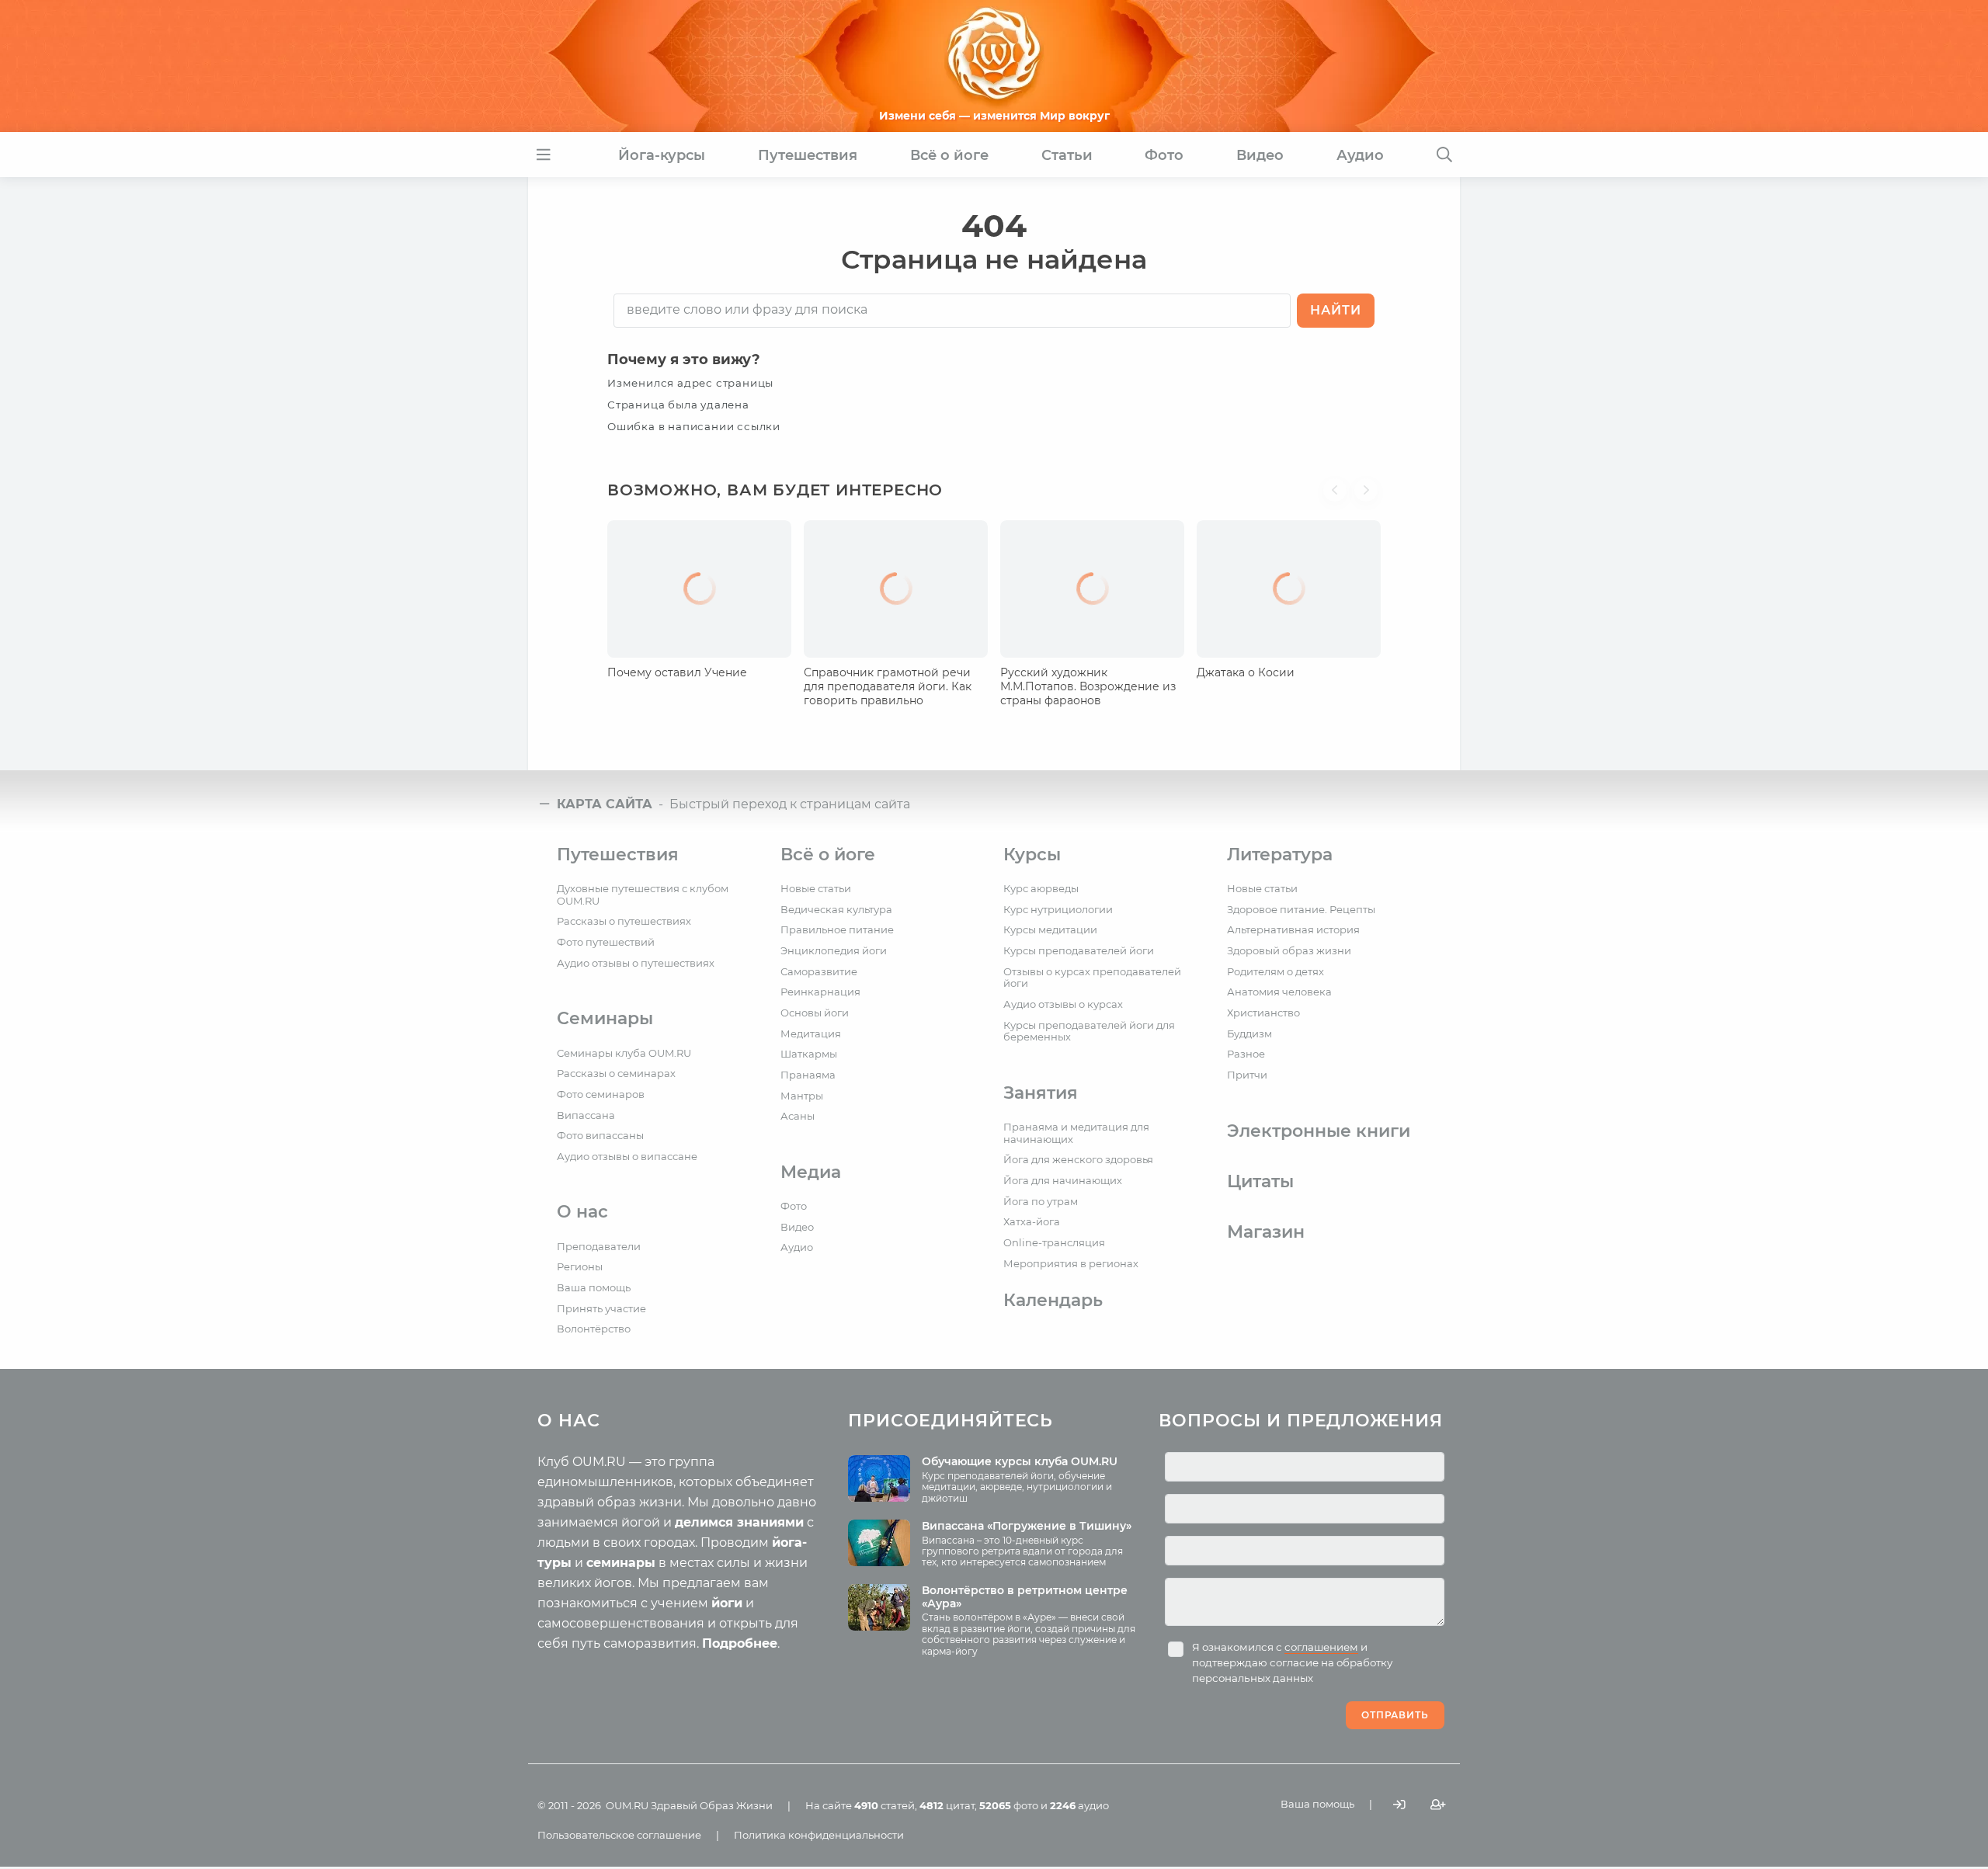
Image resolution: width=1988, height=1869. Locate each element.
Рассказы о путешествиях (624, 921)
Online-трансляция (1054, 1242)
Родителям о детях (1276, 971)
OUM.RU (627, 1805)
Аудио (797, 1247)
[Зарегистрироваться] (1438, 1804)
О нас (582, 1212)
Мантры (802, 1096)
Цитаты (1260, 1181)
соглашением (1321, 1647)
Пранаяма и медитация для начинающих (1076, 1133)
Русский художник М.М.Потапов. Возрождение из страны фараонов (1088, 686)
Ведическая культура (836, 909)
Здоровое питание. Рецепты (1301, 909)
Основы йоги (815, 1013)
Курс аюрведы (1041, 888)
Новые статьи (816, 888)
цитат (947, 1805)
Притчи (1247, 1075)
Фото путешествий (606, 942)
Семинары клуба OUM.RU (624, 1053)
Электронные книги (1319, 1131)
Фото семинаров (601, 1094)
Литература (1280, 855)
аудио (1079, 1805)
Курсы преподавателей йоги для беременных (1089, 1031)
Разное (1246, 1054)
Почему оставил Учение (677, 672)
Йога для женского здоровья (1078, 1159)
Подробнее (740, 1643)
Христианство (1263, 1013)
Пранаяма (808, 1075)
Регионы (580, 1266)
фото (1009, 1805)
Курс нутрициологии (1058, 909)
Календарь (1053, 1300)
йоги (727, 1603)
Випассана (586, 1115)
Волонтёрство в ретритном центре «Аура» (1025, 1597)
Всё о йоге (828, 855)
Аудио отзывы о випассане (627, 1156)
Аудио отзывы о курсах (1063, 1004)
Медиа (811, 1172)
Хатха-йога (1032, 1221)
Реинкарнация (820, 992)
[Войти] (1399, 1804)
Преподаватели (599, 1246)
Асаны (798, 1116)
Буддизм (1249, 1034)
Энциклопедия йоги (834, 950)
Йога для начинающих (1063, 1180)
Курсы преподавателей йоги (1079, 950)
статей (885, 1805)
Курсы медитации (1050, 929)
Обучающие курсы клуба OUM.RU (1020, 1461)
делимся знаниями (739, 1522)
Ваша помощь (594, 1287)
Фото (794, 1206)
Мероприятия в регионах (1071, 1263)
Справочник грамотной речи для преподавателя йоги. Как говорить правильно (888, 686)
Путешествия (618, 855)
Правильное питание (837, 929)
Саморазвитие (819, 971)
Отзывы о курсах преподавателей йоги (1092, 978)
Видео (797, 1227)
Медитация (811, 1034)
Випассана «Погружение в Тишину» (1027, 1526)
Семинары (605, 1018)
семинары (621, 1563)
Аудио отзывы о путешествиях (636, 963)
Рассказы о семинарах (616, 1073)
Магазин (1266, 1232)
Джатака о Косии (1246, 672)
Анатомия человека (1279, 992)
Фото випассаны (600, 1135)
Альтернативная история (1293, 929)
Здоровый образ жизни (1289, 950)
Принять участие (601, 1308)
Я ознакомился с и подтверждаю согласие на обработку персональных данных (1292, 1662)
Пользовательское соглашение (619, 1835)
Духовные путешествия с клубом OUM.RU (643, 895)
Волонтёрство (594, 1329)
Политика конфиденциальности (819, 1835)
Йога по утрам (1041, 1201)
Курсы (1032, 855)
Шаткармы (809, 1054)
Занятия (1041, 1093)
